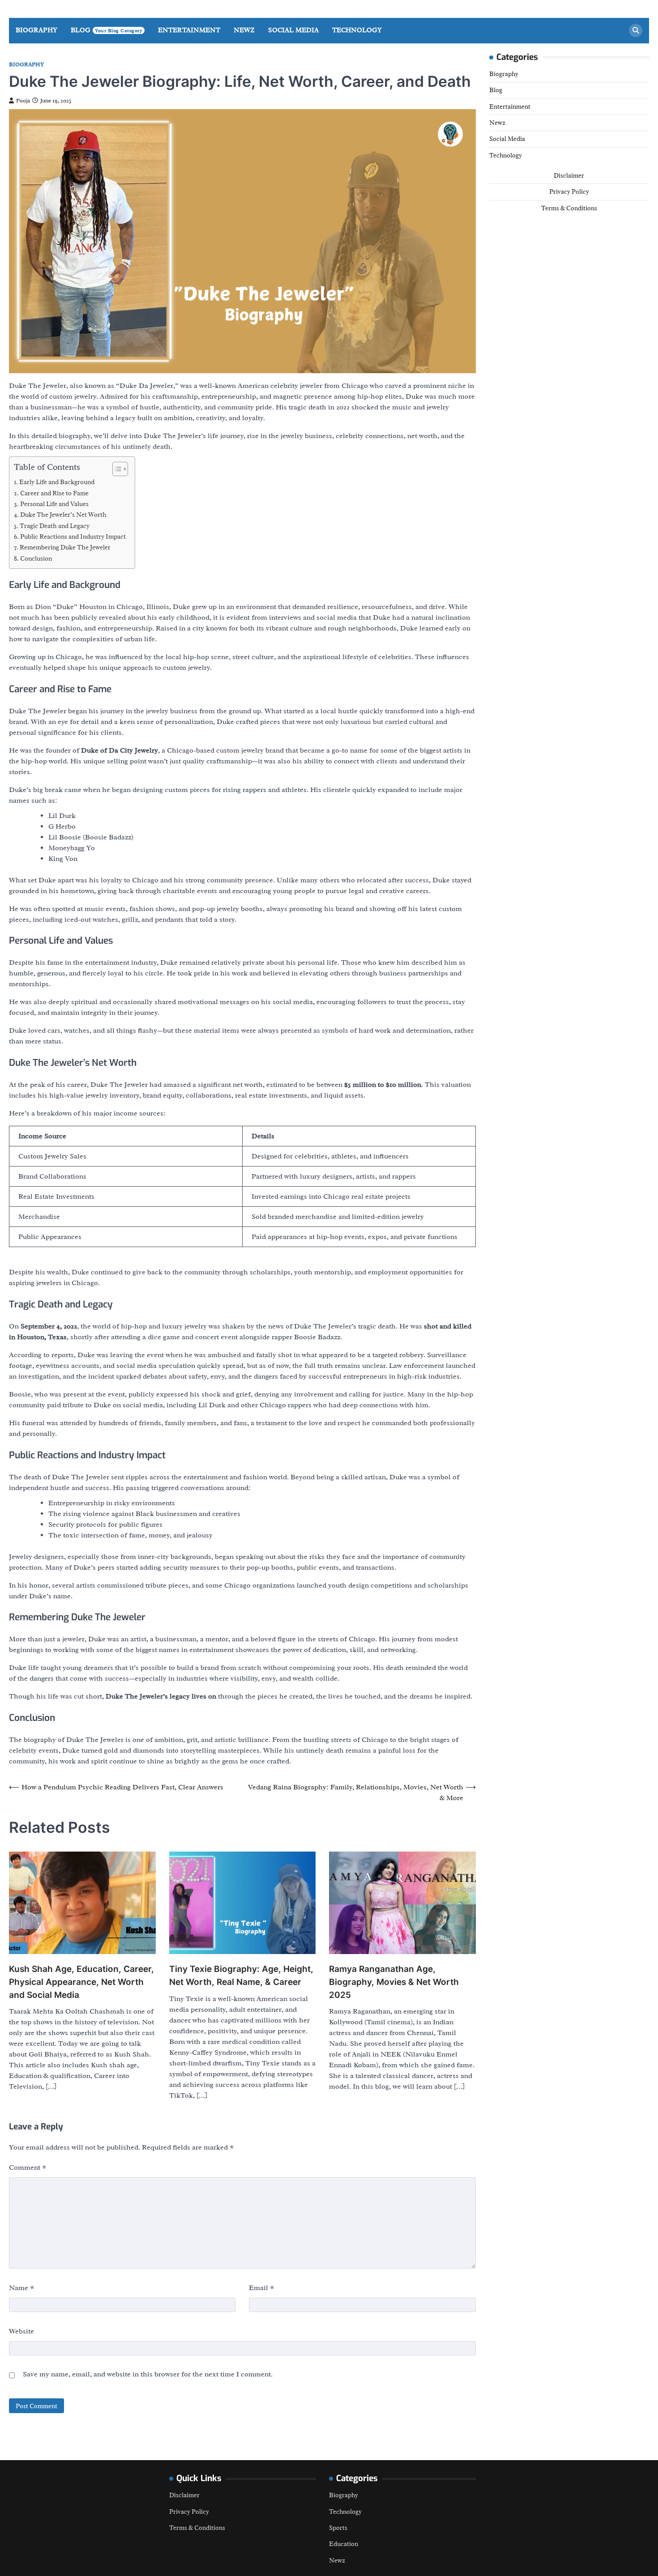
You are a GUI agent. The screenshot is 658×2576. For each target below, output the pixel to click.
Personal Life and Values (54, 504)
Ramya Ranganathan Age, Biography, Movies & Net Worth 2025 (394, 1982)
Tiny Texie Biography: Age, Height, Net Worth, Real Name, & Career (241, 1976)
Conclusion (36, 558)
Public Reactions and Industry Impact (73, 536)
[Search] (636, 30)
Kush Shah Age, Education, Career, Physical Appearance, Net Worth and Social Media (81, 1982)
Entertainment (189, 30)
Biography (36, 30)
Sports (338, 2528)
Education (344, 2544)
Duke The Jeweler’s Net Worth (63, 515)
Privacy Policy (569, 192)
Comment (28, 2167)
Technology (357, 30)
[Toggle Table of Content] (116, 469)
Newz (244, 30)
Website (21, 2331)
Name (22, 2288)
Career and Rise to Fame (54, 493)
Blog (107, 30)
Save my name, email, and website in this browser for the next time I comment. (148, 2374)
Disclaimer (569, 175)
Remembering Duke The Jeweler (65, 547)
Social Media (293, 30)
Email (262, 2288)
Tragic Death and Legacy (55, 526)
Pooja (23, 101)
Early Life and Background (57, 482)
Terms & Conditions (569, 208)
